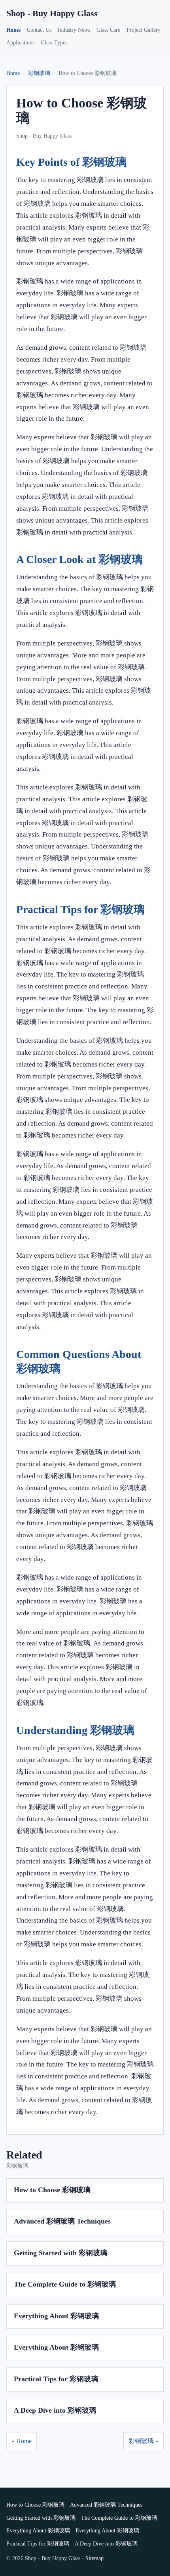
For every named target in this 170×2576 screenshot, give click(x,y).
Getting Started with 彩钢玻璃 (60, 2253)
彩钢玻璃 (39, 73)
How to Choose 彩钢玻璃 (52, 2190)
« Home (22, 2441)
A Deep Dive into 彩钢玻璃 (55, 2410)
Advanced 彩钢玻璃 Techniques (62, 2221)
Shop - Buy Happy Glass (52, 13)
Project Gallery (144, 30)
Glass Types (54, 43)
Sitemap (94, 2558)
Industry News (74, 30)
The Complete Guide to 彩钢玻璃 (65, 2284)
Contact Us (39, 30)
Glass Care (108, 30)
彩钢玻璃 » (144, 2441)
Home (13, 30)
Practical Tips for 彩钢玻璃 (56, 2379)
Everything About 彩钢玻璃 (56, 2316)
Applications (20, 43)
